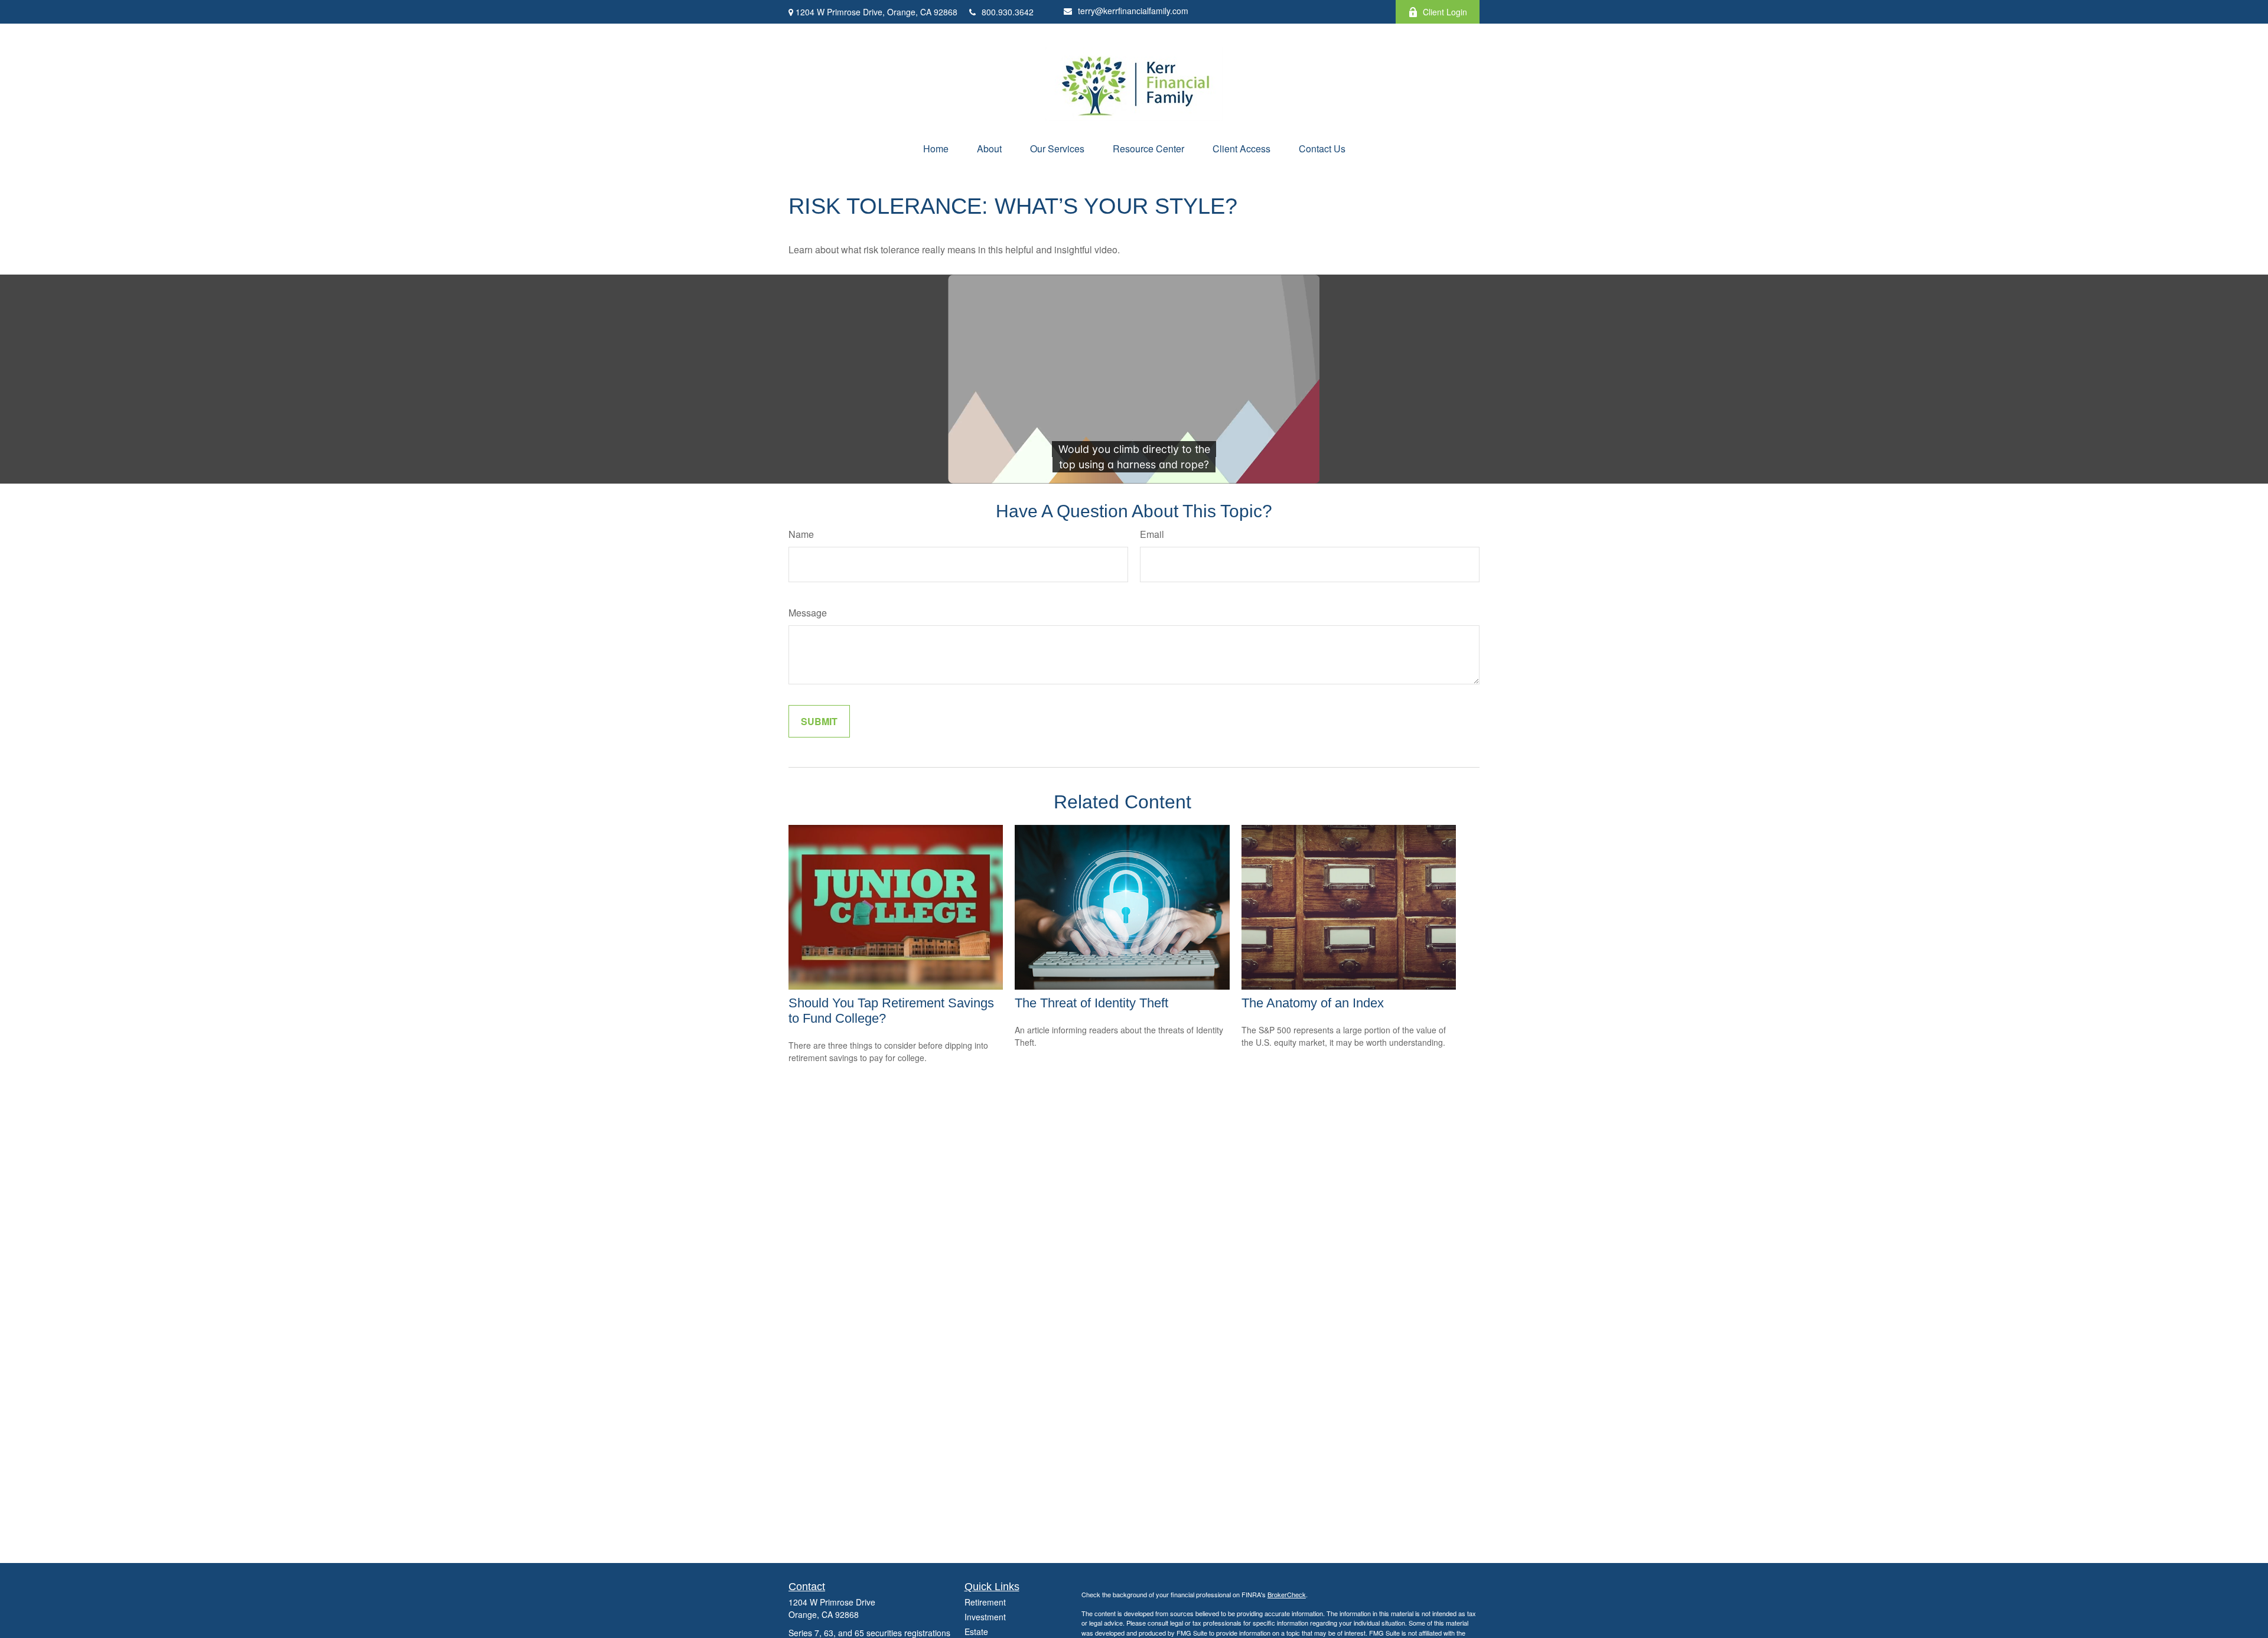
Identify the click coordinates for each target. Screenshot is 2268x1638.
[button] (936, 149)
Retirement (985, 1602)
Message (808, 613)
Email (1152, 534)
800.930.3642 (1008, 12)
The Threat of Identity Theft (1091, 1003)
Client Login (1445, 12)
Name (801, 534)
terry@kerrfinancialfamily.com (1133, 11)
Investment (985, 1617)
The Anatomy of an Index (1313, 1003)
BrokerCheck (1287, 1594)
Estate (976, 1632)
